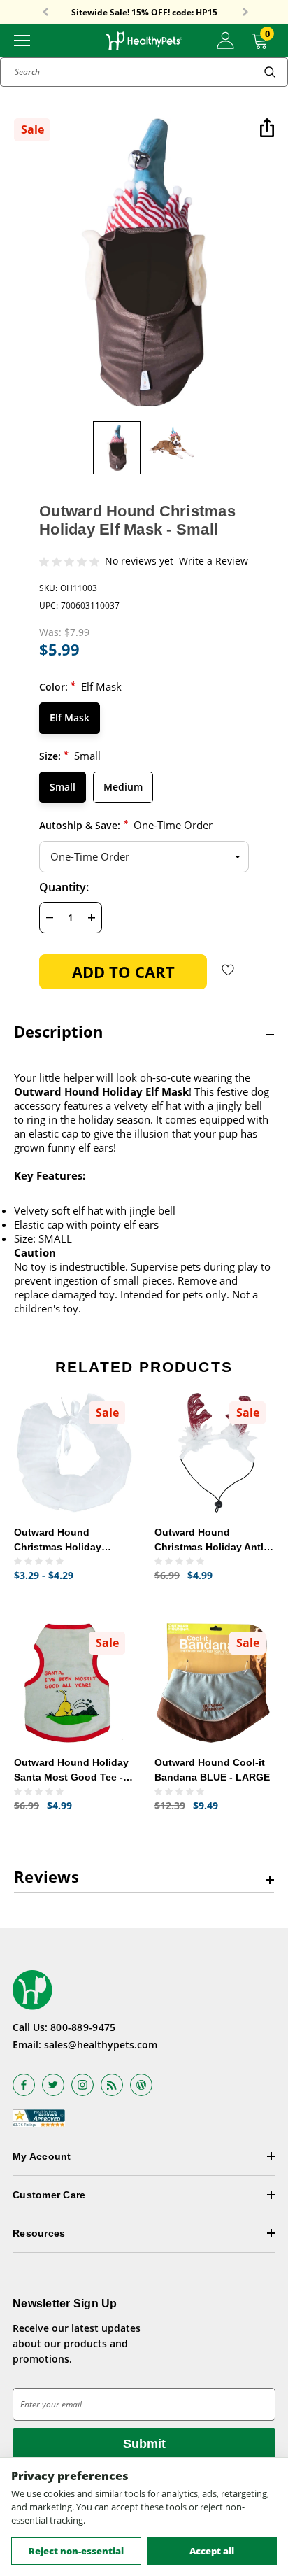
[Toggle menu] (22, 40)
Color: (80, 686)
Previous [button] (45, 13)
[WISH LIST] (228, 969)
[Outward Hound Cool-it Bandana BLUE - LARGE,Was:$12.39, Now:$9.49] (214, 1683)
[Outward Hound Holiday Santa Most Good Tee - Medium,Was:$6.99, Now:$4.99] (74, 1683)
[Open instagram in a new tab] (82, 2085)
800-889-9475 (83, 2027)
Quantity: (64, 887)
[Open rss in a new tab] (112, 2085)
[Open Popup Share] (267, 129)
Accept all (212, 2551)
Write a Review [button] (214, 561)
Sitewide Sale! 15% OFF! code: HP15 (144, 13)
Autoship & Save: (126, 825)
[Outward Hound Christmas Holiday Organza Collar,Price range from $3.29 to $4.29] (74, 1453)
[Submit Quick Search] (270, 72)
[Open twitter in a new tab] (53, 2085)
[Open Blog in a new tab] (141, 2085)
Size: (70, 755)
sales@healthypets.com (101, 2045)
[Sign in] (225, 41)
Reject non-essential (76, 2551)
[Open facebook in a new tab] (24, 2085)
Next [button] (245, 13)
